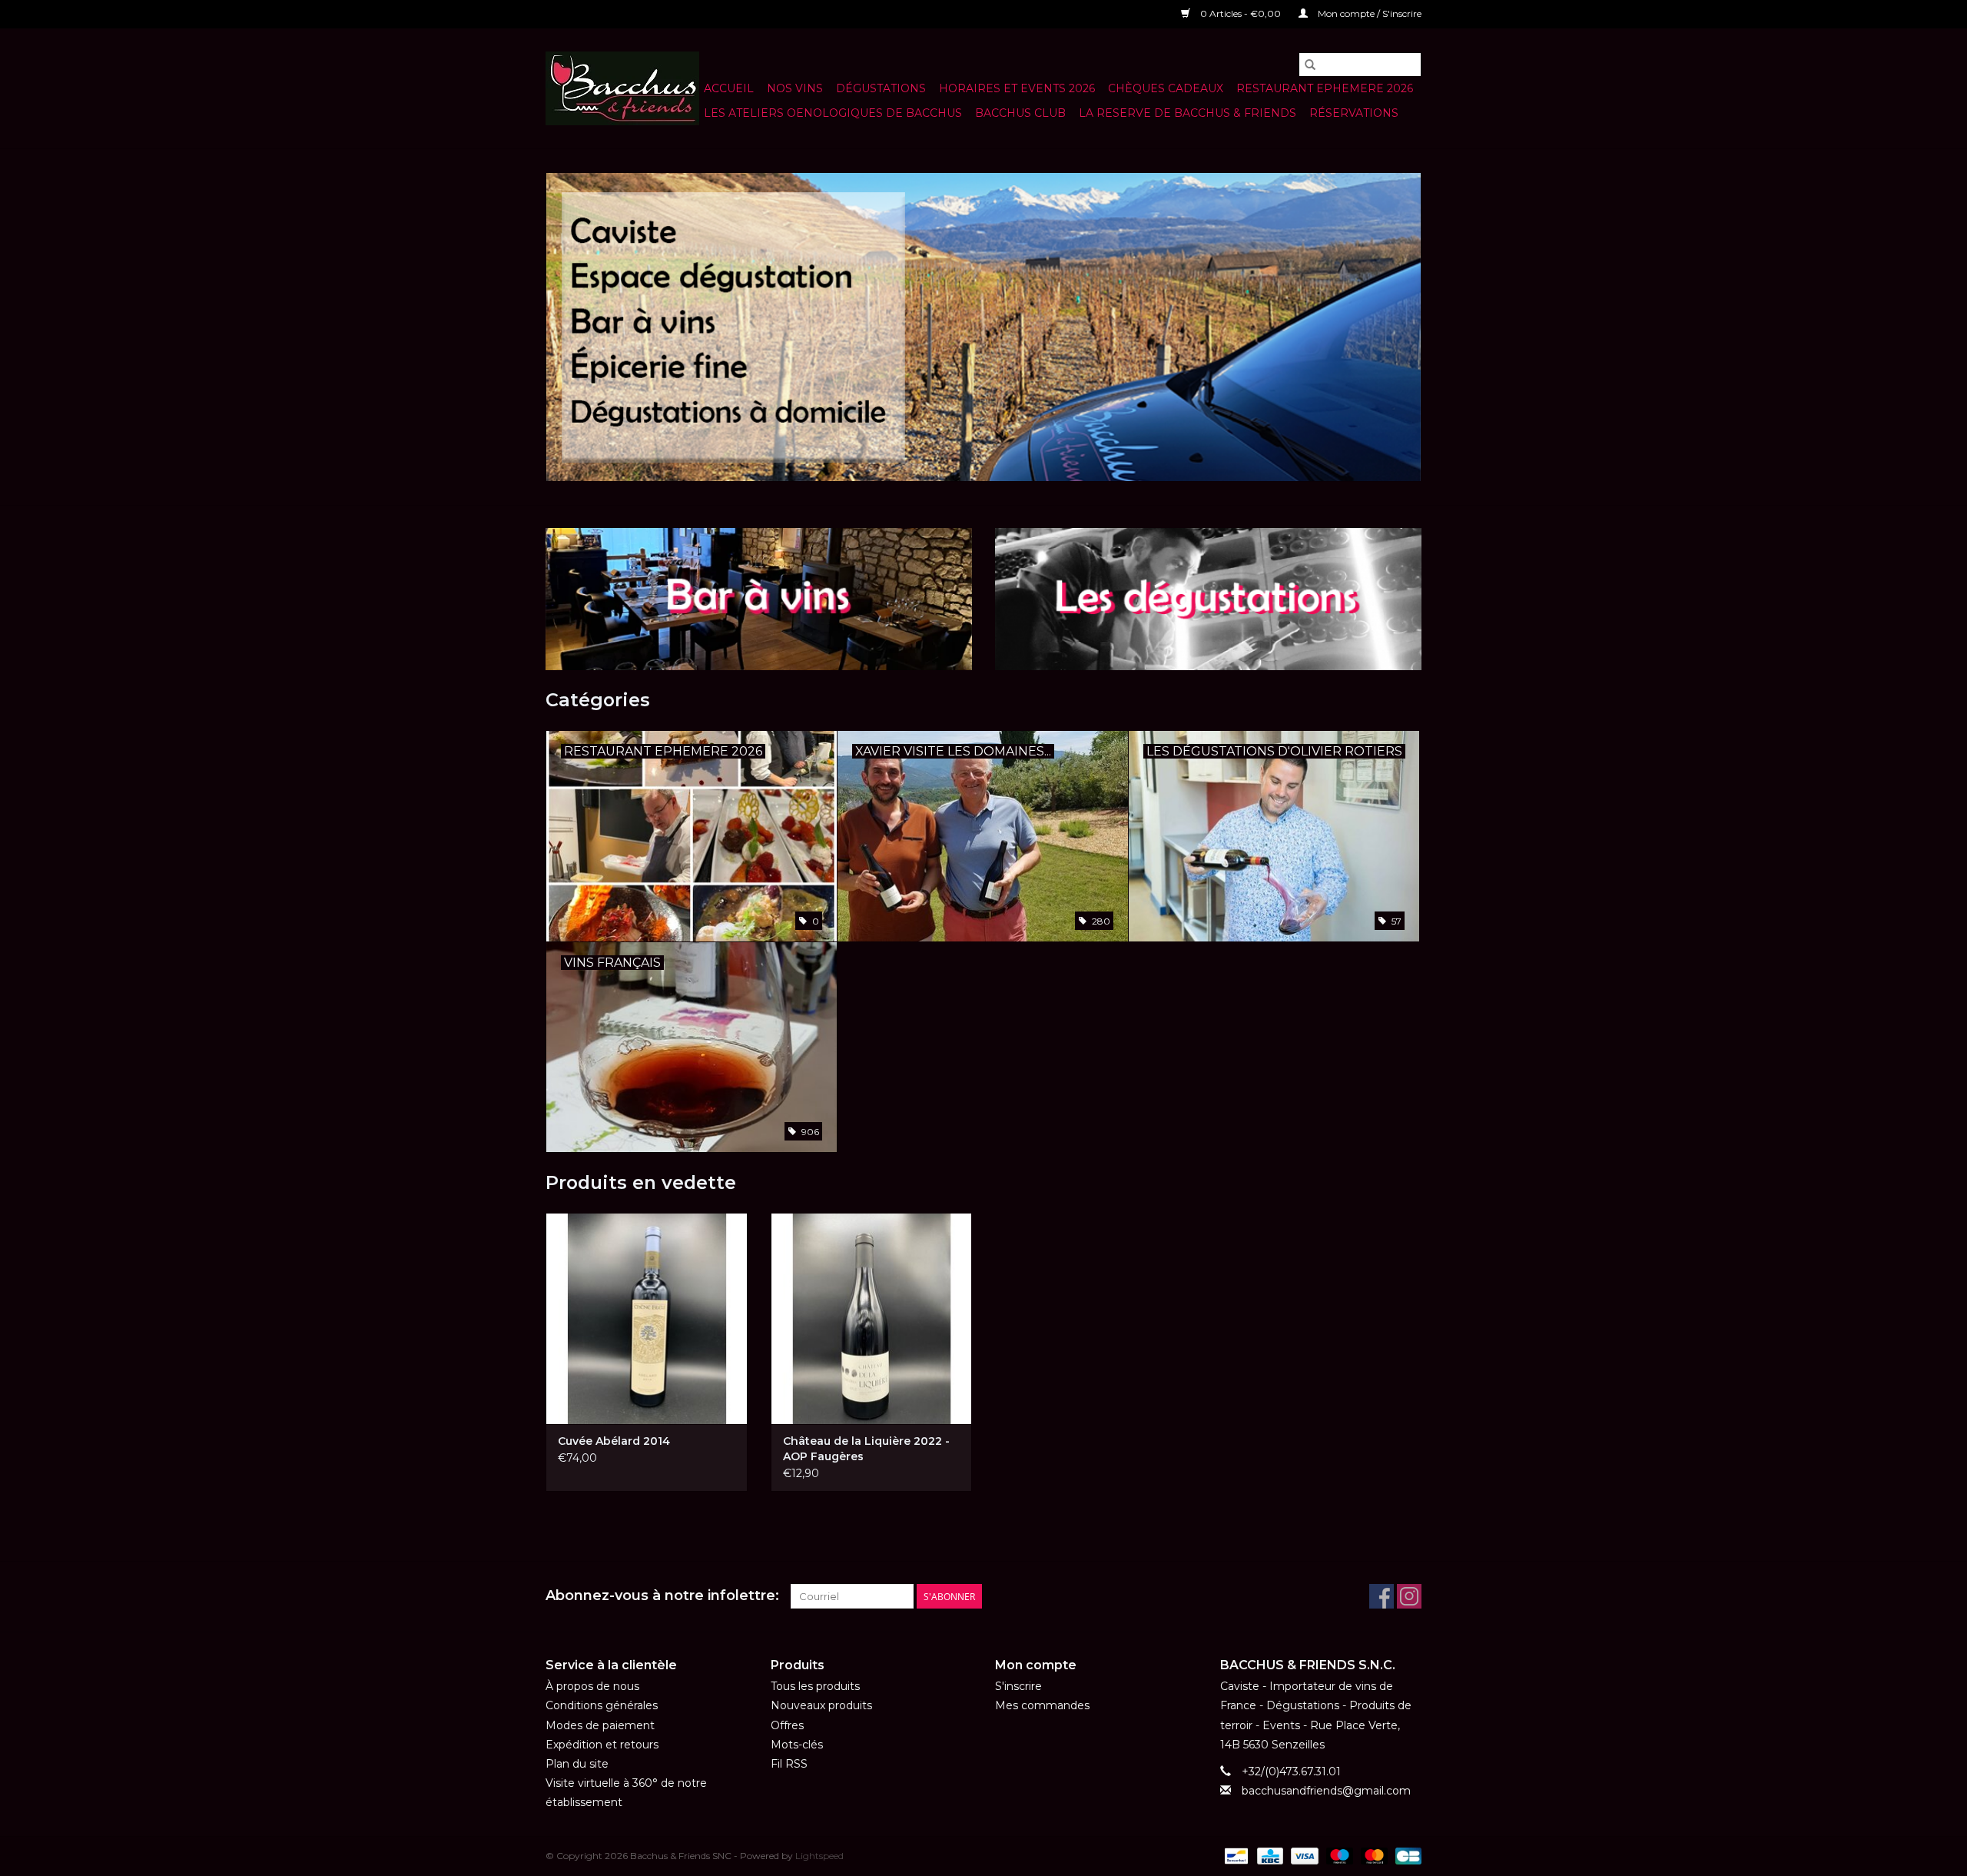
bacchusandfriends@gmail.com (1326, 1791)
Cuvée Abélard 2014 (614, 1441)
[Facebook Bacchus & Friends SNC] (1382, 1596)
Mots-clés (797, 1745)
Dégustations (881, 88)
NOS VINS (795, 88)
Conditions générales (602, 1705)
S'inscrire (1018, 1686)
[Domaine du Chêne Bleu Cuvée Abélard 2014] (647, 1318)
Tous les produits (815, 1686)
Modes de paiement (600, 1725)
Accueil (729, 88)
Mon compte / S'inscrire (1368, 13)
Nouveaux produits (821, 1705)
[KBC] (1269, 1855)
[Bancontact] (1235, 1855)
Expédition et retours (602, 1745)
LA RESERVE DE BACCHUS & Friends (1187, 113)
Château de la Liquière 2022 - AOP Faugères (866, 1449)
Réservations (1354, 113)
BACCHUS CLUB (1020, 113)
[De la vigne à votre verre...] (983, 327)
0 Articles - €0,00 (1241, 13)
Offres (787, 1725)
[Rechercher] (1310, 65)
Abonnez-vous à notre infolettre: (662, 1596)
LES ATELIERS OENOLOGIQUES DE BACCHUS (833, 113)
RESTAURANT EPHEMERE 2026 (1325, 88)
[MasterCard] (1373, 1855)
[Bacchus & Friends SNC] (622, 88)
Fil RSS (789, 1764)
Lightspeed (819, 1856)
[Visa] (1303, 1855)
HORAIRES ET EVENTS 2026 (1017, 88)
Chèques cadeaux (1166, 88)
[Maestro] (1338, 1855)
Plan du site (577, 1764)
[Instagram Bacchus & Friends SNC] (1409, 1596)
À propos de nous (592, 1686)
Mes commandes (1042, 1705)
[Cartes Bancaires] (1406, 1855)
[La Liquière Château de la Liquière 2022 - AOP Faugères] (872, 1318)
